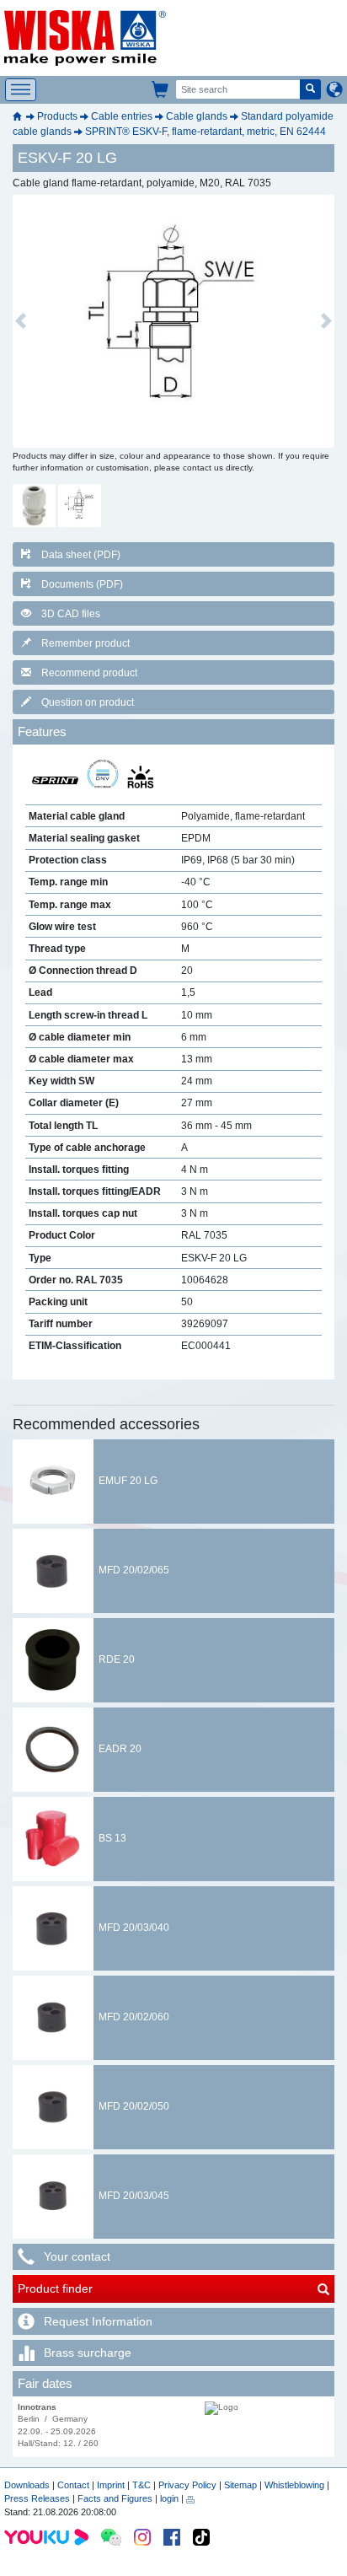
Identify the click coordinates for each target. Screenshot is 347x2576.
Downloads (27, 2485)
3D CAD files (71, 614)
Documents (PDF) (82, 584)
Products (57, 116)
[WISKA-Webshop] (161, 89)
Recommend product (89, 673)
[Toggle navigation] (21, 90)
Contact (73, 2485)
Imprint (111, 2485)
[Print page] (190, 2498)
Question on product (88, 702)
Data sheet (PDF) (81, 555)
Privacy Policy (187, 2485)
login (169, 2498)
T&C (141, 2485)
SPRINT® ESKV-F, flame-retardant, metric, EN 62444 (206, 132)
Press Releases (37, 2498)
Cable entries (122, 116)
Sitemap (240, 2485)
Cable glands (197, 116)
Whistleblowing (296, 2485)
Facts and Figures (115, 2498)
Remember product (85, 643)
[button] (21, 321)
